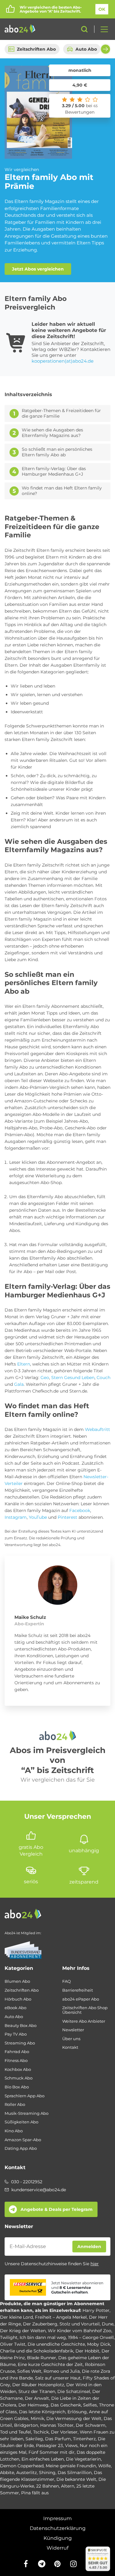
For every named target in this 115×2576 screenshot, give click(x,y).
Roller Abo (15, 2104)
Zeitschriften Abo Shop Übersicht (85, 2010)
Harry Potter (96, 2310)
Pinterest (67, 1517)
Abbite (7, 2473)
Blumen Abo (17, 1981)
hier (95, 2264)
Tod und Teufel (15, 2432)
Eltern (24, 1364)
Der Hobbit (87, 2351)
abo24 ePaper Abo (81, 1999)
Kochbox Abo (18, 2069)
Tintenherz (84, 2439)
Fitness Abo (16, 2061)
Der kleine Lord (16, 2317)
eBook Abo (15, 2008)
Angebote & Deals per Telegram (57, 2209)
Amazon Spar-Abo (23, 2140)
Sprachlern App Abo (25, 2096)
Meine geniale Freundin (71, 2466)
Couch (103, 1378)
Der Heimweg (33, 2405)
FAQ (67, 1981)
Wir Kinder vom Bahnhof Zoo (80, 2331)
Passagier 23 (49, 2445)
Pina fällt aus (35, 2493)
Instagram (16, 1517)
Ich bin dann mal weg (43, 2337)
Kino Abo (14, 2131)
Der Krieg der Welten (23, 2331)
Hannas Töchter (57, 2425)
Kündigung (58, 2538)
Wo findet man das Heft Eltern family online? (62, 491)
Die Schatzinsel (74, 2391)
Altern (68, 2486)
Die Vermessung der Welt (74, 2418)
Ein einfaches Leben (43, 2459)
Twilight (9, 2337)
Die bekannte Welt (76, 2479)
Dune (108, 2324)
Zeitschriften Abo (36, 49)
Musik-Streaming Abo (27, 2113)
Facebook (80, 1510)
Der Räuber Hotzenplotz (38, 2385)
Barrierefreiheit (78, 1990)
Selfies (90, 2405)
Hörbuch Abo (18, 1999)
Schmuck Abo (19, 2078)
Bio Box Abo (17, 2087)
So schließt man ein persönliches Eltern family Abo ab (57, 452)
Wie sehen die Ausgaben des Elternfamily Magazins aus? (52, 433)
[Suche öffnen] (84, 29)
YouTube (38, 1517)
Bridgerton (26, 2425)
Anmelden (89, 2247)
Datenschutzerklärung (58, 2528)
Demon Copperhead (22, 2466)
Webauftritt (98, 1429)
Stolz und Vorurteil (80, 2324)
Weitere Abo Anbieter (84, 2021)
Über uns (71, 2039)
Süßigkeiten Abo (21, 2122)
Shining (47, 2473)
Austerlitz (27, 2473)
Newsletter (73, 2030)
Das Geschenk (66, 2405)
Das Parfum (58, 2439)
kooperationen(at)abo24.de (63, 361)
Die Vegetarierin (83, 2459)
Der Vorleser (64, 2432)
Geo (45, 1378)
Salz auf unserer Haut (58, 2378)
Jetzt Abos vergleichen (38, 269)
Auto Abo (86, 49)
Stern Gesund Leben (73, 1378)
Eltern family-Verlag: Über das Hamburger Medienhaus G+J (54, 472)
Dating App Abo (21, 2148)
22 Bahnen (48, 2486)
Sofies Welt (29, 2371)
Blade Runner (42, 2358)
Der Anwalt (37, 2398)
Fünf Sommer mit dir (52, 2452)
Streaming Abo (20, 2043)
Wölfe (104, 2466)
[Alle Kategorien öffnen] (102, 29)
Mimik (37, 2418)
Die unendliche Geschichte (56, 2344)
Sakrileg (34, 2439)
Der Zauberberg (40, 2324)
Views (71, 2445)
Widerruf (57, 2548)
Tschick (41, 2432)
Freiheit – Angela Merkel (61, 2317)
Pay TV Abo (16, 2034)
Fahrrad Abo (17, 2052)
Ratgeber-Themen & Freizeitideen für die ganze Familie (61, 413)
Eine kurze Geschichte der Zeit (50, 2364)
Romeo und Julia (62, 2371)
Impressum (57, 2518)
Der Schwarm (91, 2425)
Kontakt (70, 2047)
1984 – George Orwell (91, 2337)
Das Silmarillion (75, 2473)
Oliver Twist (13, 2344)
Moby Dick (99, 2344)
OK (102, 9)
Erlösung (77, 2412)
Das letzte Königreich (42, 2412)
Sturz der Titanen (37, 2391)
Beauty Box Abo (21, 2026)
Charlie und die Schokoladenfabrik (37, 2351)
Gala (19, 1384)
